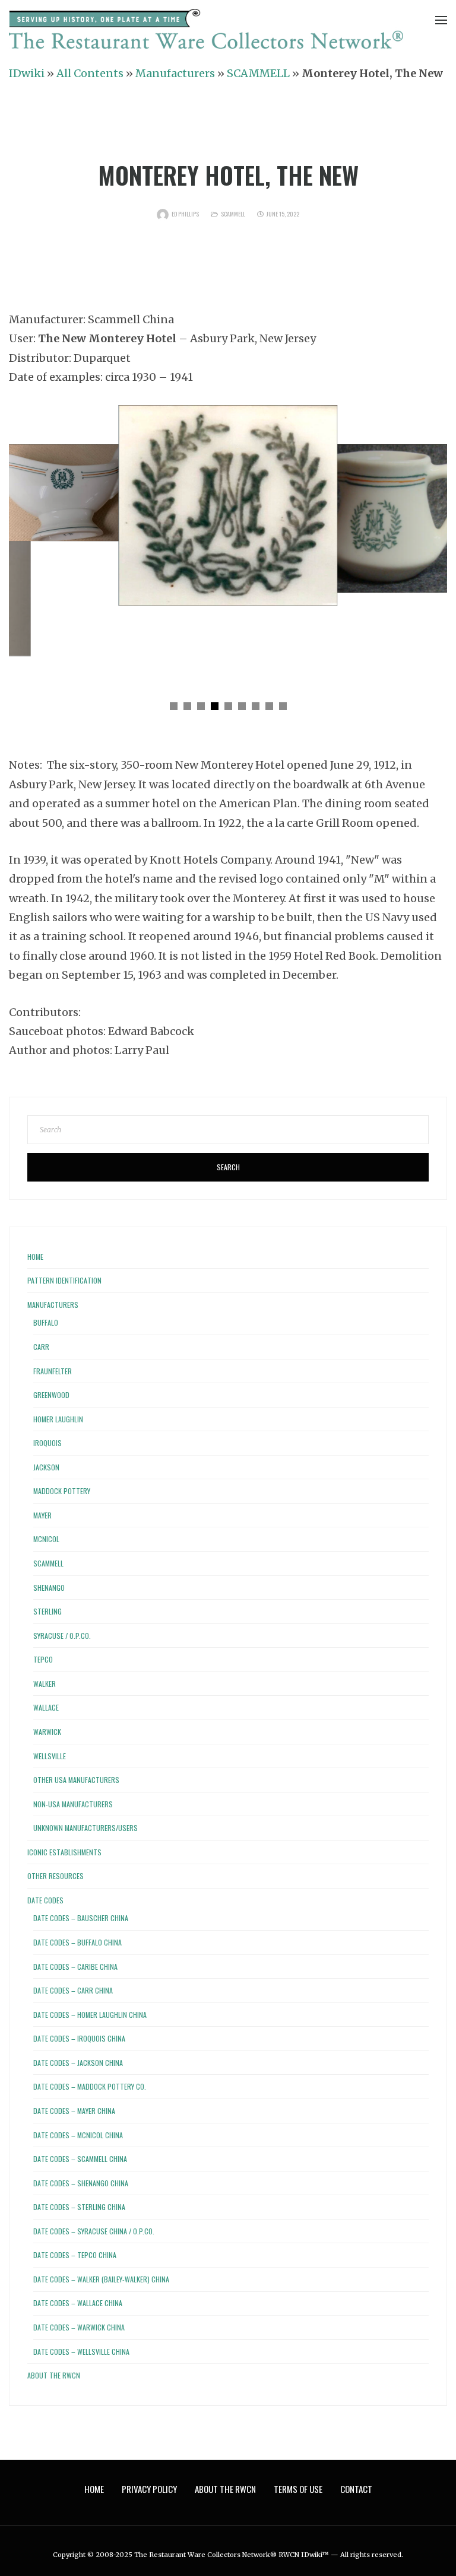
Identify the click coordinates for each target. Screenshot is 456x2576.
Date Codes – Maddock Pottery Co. (90, 2086)
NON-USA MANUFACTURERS (73, 1804)
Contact (356, 2489)
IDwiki (27, 73)
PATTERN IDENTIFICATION (64, 1280)
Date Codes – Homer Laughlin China (90, 2015)
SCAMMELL (258, 73)
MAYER (42, 1515)
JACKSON (46, 1467)
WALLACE (46, 1707)
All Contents (90, 73)
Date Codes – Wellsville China (81, 2351)
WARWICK (47, 1732)
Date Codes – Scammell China (80, 2159)
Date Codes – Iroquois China (79, 2038)
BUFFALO (46, 1322)
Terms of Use (298, 2489)
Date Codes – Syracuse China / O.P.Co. (94, 2231)
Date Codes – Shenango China (81, 2183)
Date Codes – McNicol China (78, 2135)
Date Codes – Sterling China (79, 2207)
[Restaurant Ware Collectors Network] (206, 31)
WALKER (45, 1684)
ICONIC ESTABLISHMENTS (64, 1852)
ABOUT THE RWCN (54, 2375)
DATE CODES (45, 1900)
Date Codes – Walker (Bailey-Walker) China (101, 2279)
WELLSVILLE (50, 1756)
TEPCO (43, 1659)
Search (228, 1167)
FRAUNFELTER (53, 1371)
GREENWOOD (51, 1395)
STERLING (47, 1611)
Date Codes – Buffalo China (77, 1942)
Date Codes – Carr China (73, 1990)
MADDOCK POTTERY (62, 1491)
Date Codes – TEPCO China (75, 2255)
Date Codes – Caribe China (75, 1967)
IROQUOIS (47, 1443)
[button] (174, 706)
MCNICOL (46, 1539)
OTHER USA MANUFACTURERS (76, 1780)
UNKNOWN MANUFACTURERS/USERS (85, 1828)
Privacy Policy (149, 2489)
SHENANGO (49, 1588)
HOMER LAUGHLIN (58, 1419)
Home (35, 1257)
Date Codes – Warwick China (79, 2327)
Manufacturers (175, 73)
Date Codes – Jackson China (78, 2063)
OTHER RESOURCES (56, 1876)
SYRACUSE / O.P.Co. (62, 1636)
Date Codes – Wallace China (78, 2303)
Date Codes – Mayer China (74, 2111)
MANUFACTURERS (53, 1305)
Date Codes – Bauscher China (81, 1918)
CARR (41, 1347)
